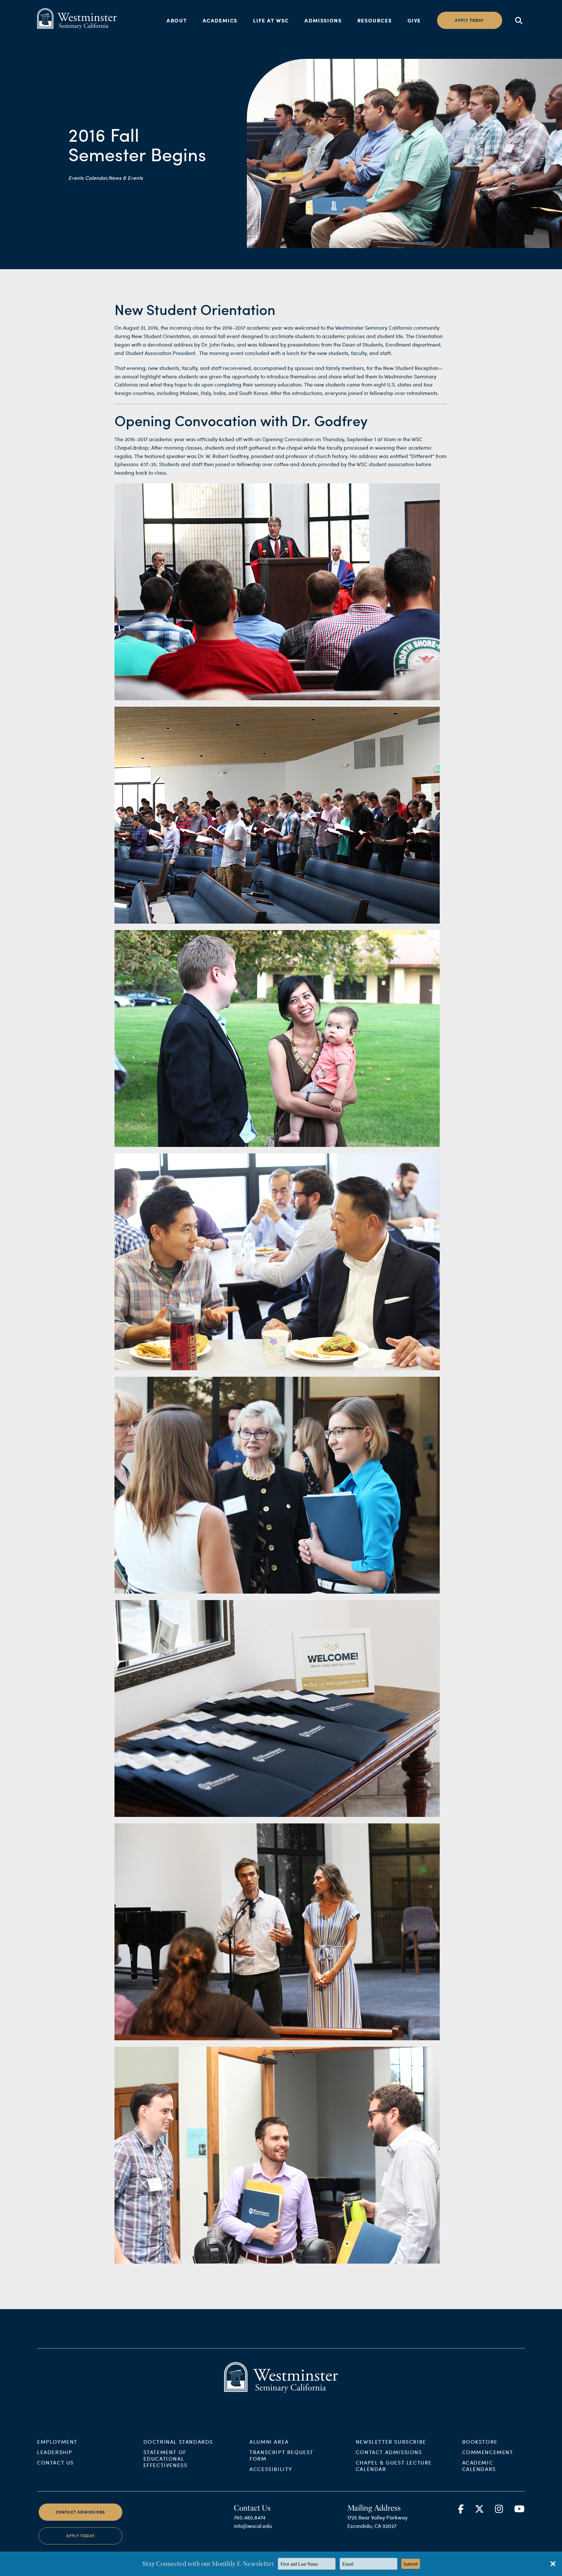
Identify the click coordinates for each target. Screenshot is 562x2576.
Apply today (469, 20)
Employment (57, 2442)
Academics (220, 20)
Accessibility (271, 2469)
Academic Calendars (479, 2466)
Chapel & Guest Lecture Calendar (394, 2466)
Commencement (488, 2452)
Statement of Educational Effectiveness (166, 2458)
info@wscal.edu (253, 2526)
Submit (411, 2564)
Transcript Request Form (281, 2455)
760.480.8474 (250, 2517)
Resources (375, 20)
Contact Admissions (389, 2452)
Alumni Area (269, 2442)
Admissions (323, 20)
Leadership (55, 2452)
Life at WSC (271, 20)
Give (414, 20)
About (177, 20)
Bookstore (480, 2442)
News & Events (126, 178)
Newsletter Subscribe (391, 2442)
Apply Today (80, 2536)
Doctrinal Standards (178, 2442)
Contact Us (55, 2462)
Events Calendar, (88, 178)
